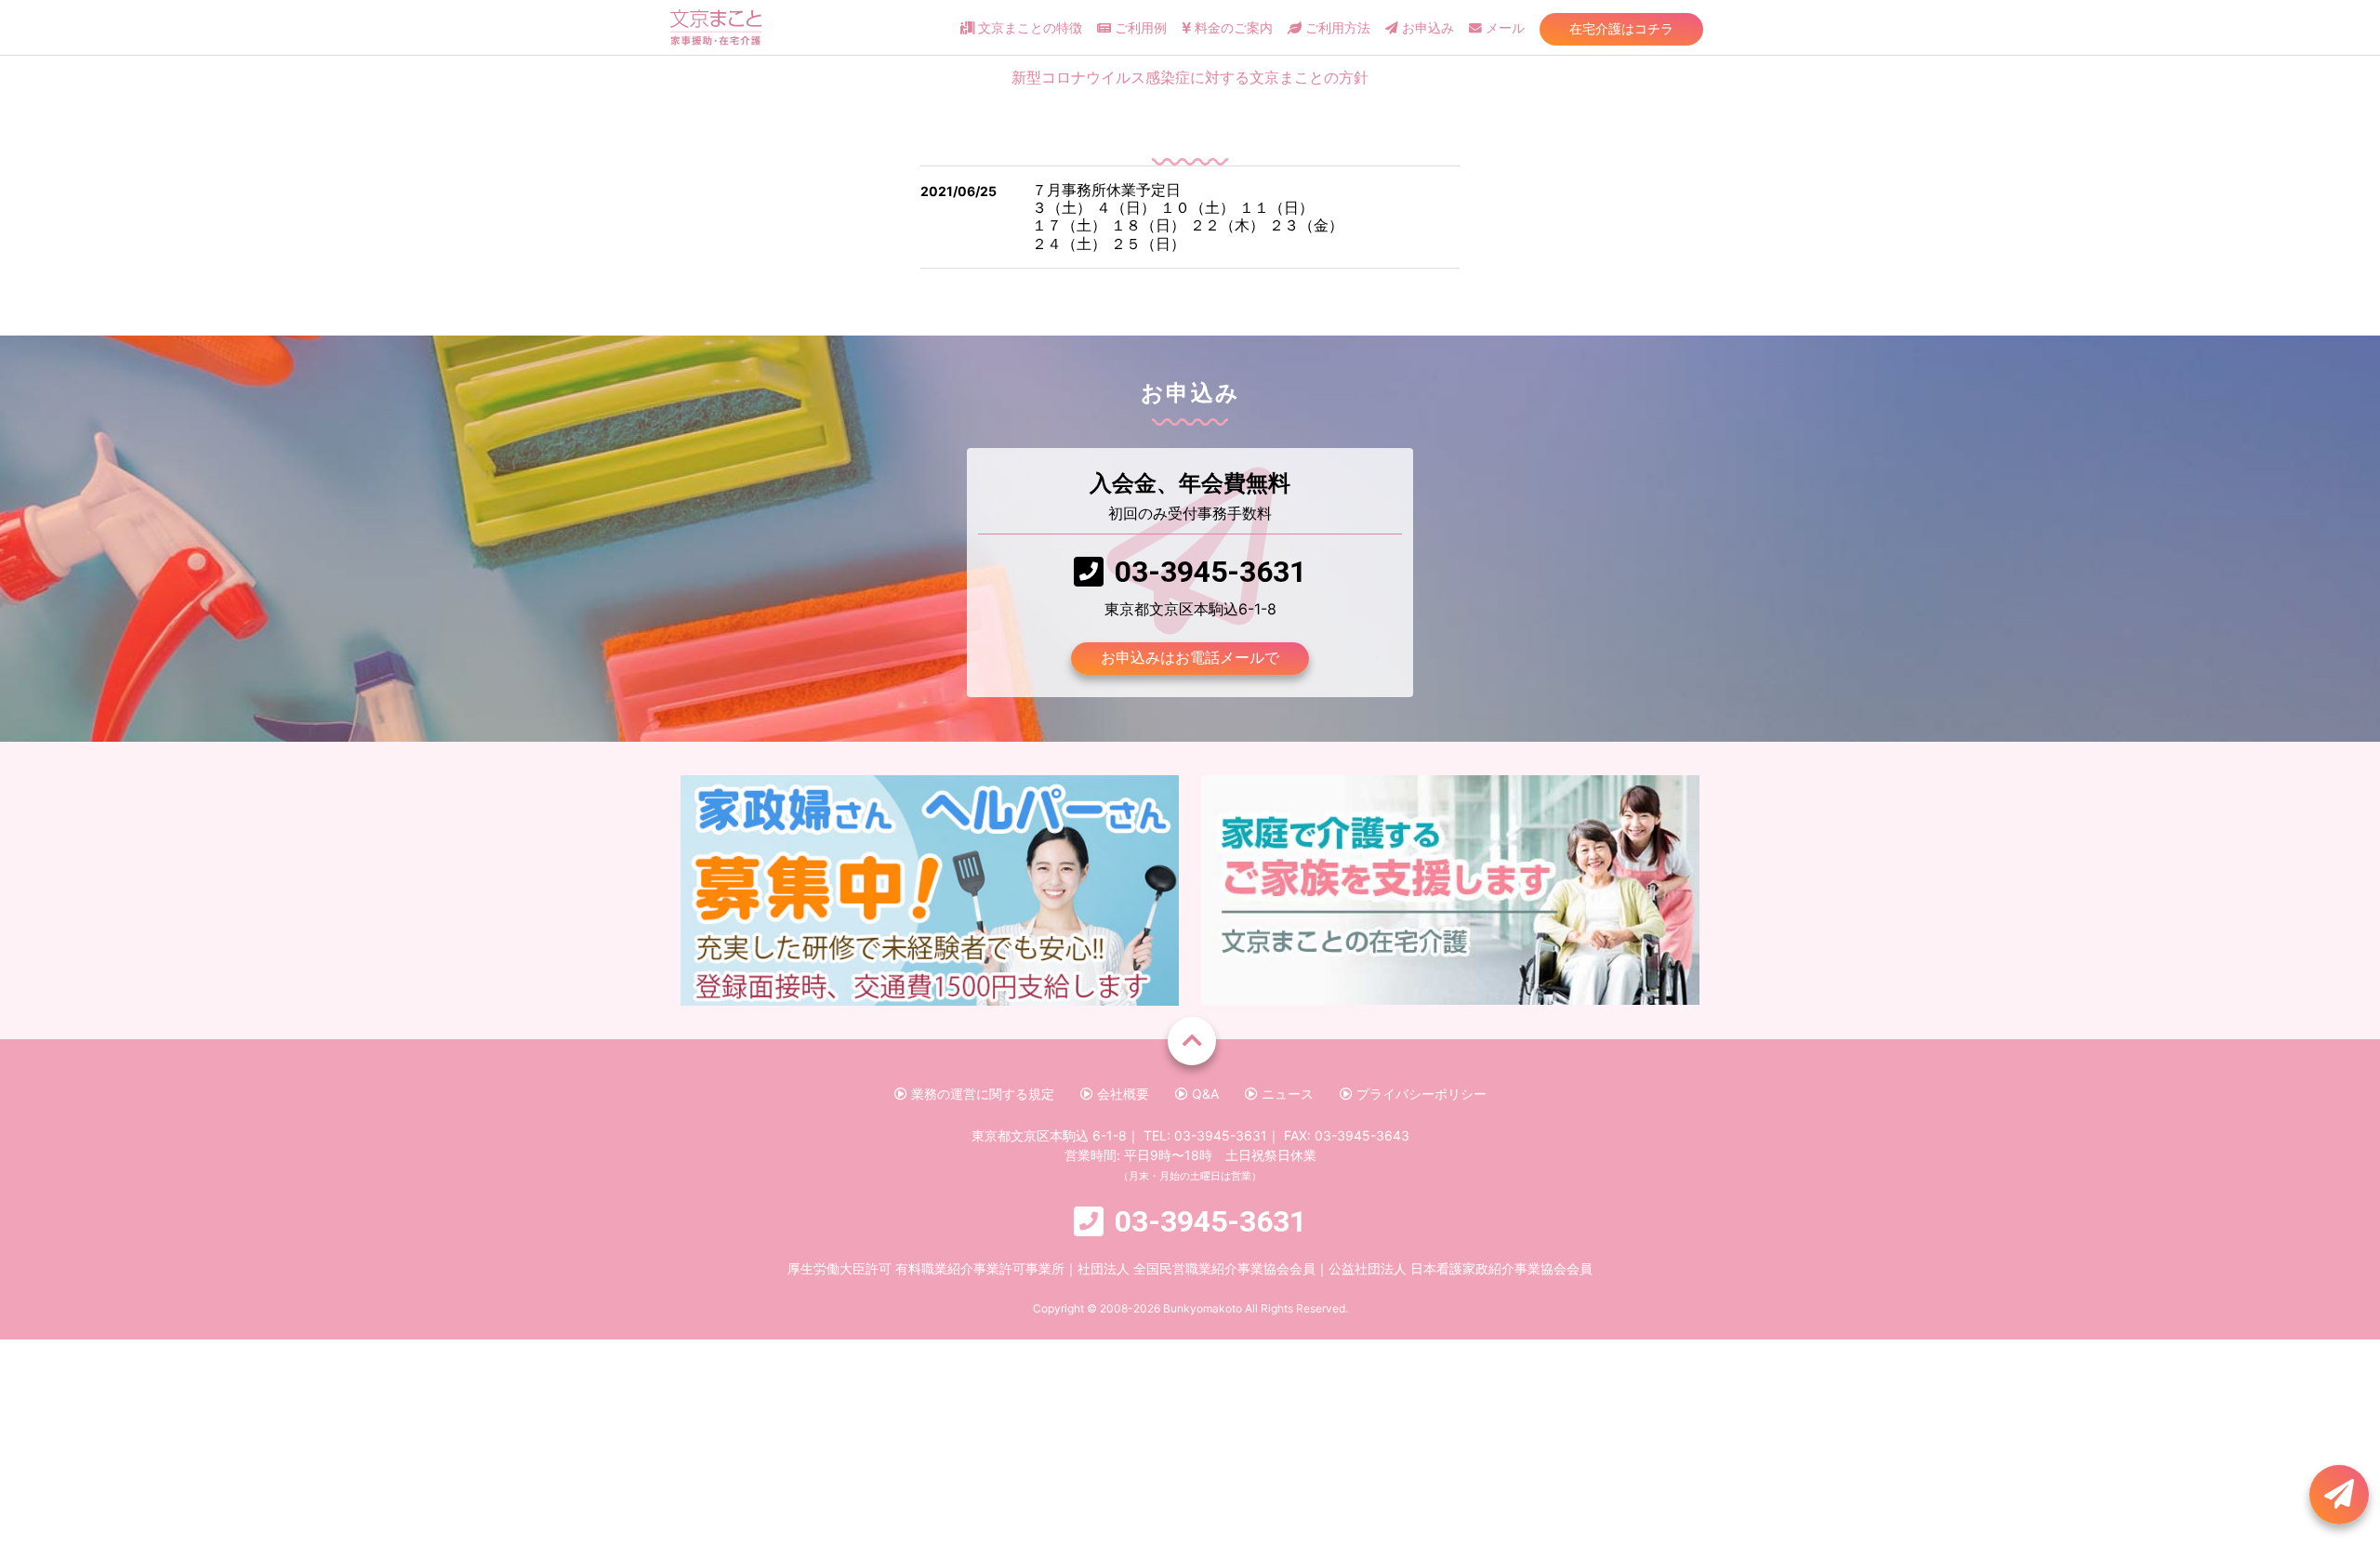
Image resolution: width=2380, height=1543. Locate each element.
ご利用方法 (1336, 28)
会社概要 (1121, 1094)
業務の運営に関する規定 (981, 1094)
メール (1503, 28)
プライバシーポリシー (1420, 1094)
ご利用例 (1139, 28)
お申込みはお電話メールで (1190, 657)
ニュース (1286, 1094)
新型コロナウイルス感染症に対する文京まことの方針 (1190, 78)
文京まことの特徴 (1028, 28)
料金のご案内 (1232, 28)
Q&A (1203, 1094)
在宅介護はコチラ (1621, 28)
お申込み (1426, 28)
